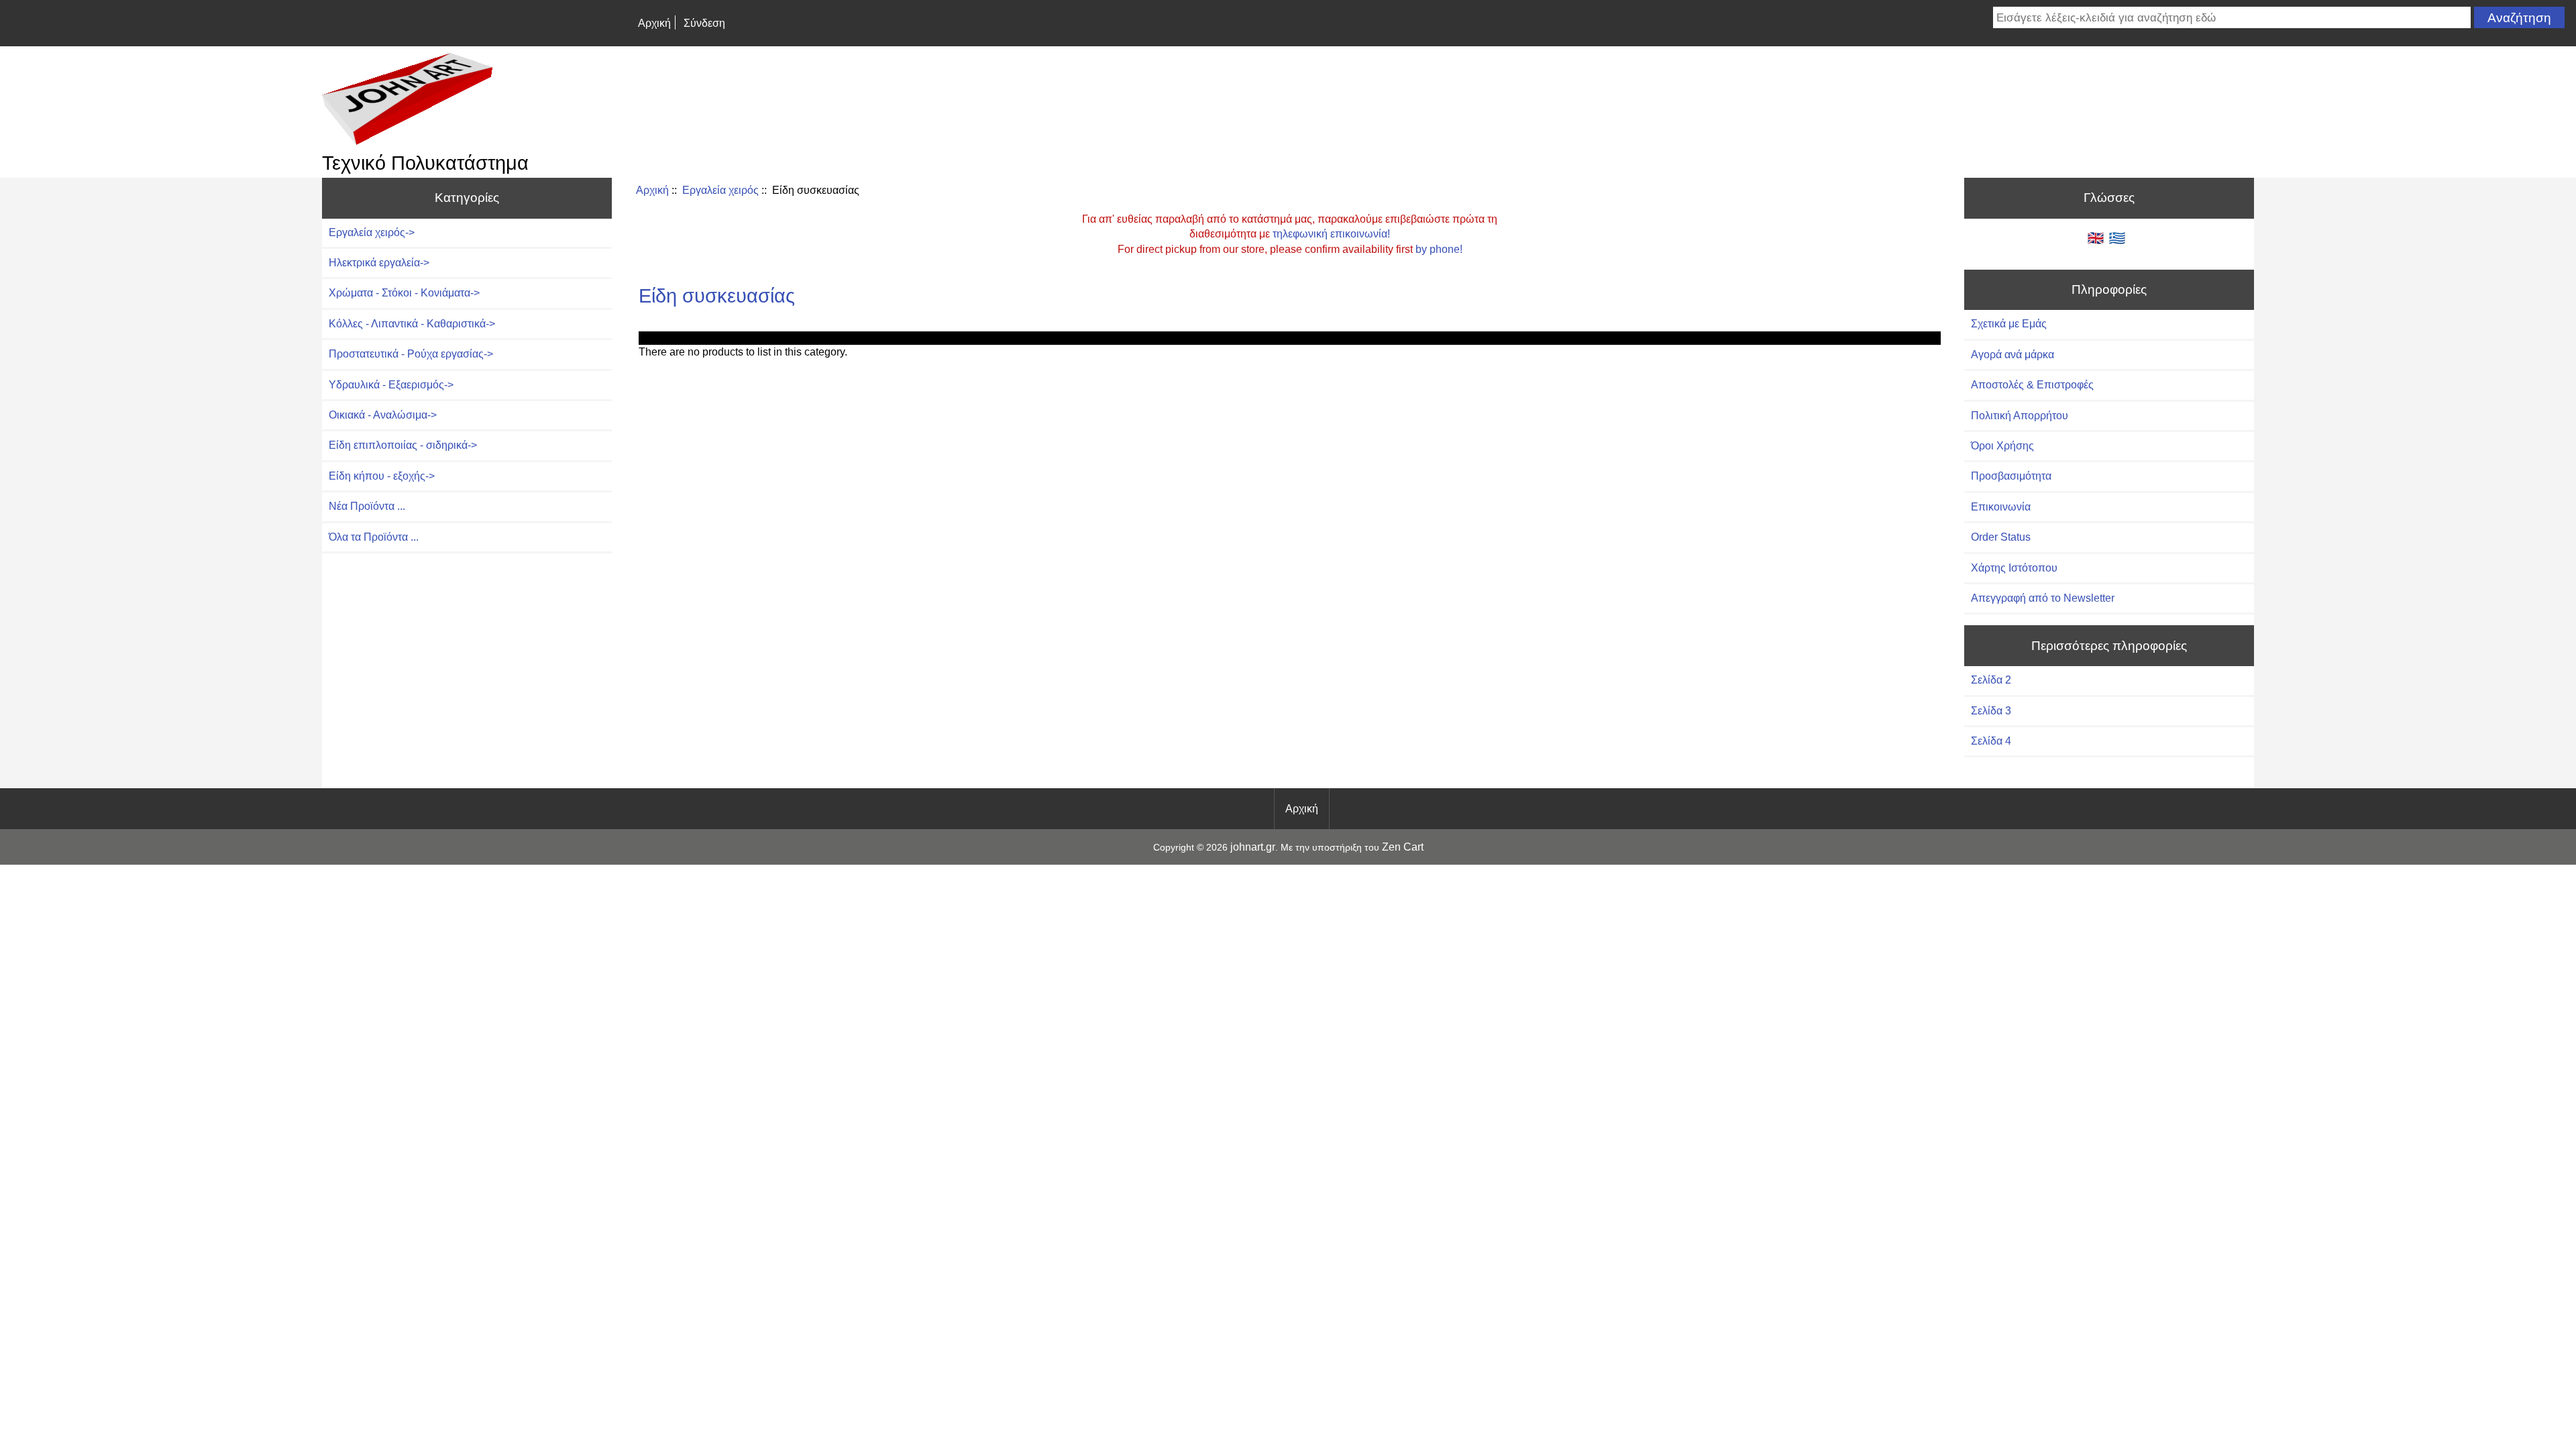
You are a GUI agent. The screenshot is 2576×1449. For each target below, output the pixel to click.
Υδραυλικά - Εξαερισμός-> (391, 385)
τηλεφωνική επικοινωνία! (1331, 234)
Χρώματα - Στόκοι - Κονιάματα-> (404, 293)
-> (372, 232)
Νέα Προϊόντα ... (367, 506)
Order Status (2001, 537)
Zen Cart (1403, 847)
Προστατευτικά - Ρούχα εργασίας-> (411, 354)
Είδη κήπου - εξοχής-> (382, 476)
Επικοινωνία (2001, 507)
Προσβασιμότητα (2011, 476)
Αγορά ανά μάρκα (2012, 355)
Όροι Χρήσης (2002, 446)
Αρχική (654, 23)
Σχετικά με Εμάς (2009, 324)
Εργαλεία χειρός (720, 190)
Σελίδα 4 (1991, 741)
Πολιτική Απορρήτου (2020, 416)
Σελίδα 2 (1991, 680)
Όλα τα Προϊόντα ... (374, 537)
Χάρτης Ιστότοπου (2014, 568)
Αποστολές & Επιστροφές (2032, 385)
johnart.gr (1253, 847)
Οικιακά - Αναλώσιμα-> (383, 415)
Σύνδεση (704, 23)
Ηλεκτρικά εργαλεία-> (379, 263)
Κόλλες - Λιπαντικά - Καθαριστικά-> (412, 324)
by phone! (1439, 249)
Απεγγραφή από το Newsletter (2043, 598)
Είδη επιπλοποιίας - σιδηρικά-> (403, 445)
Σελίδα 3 (1991, 711)
